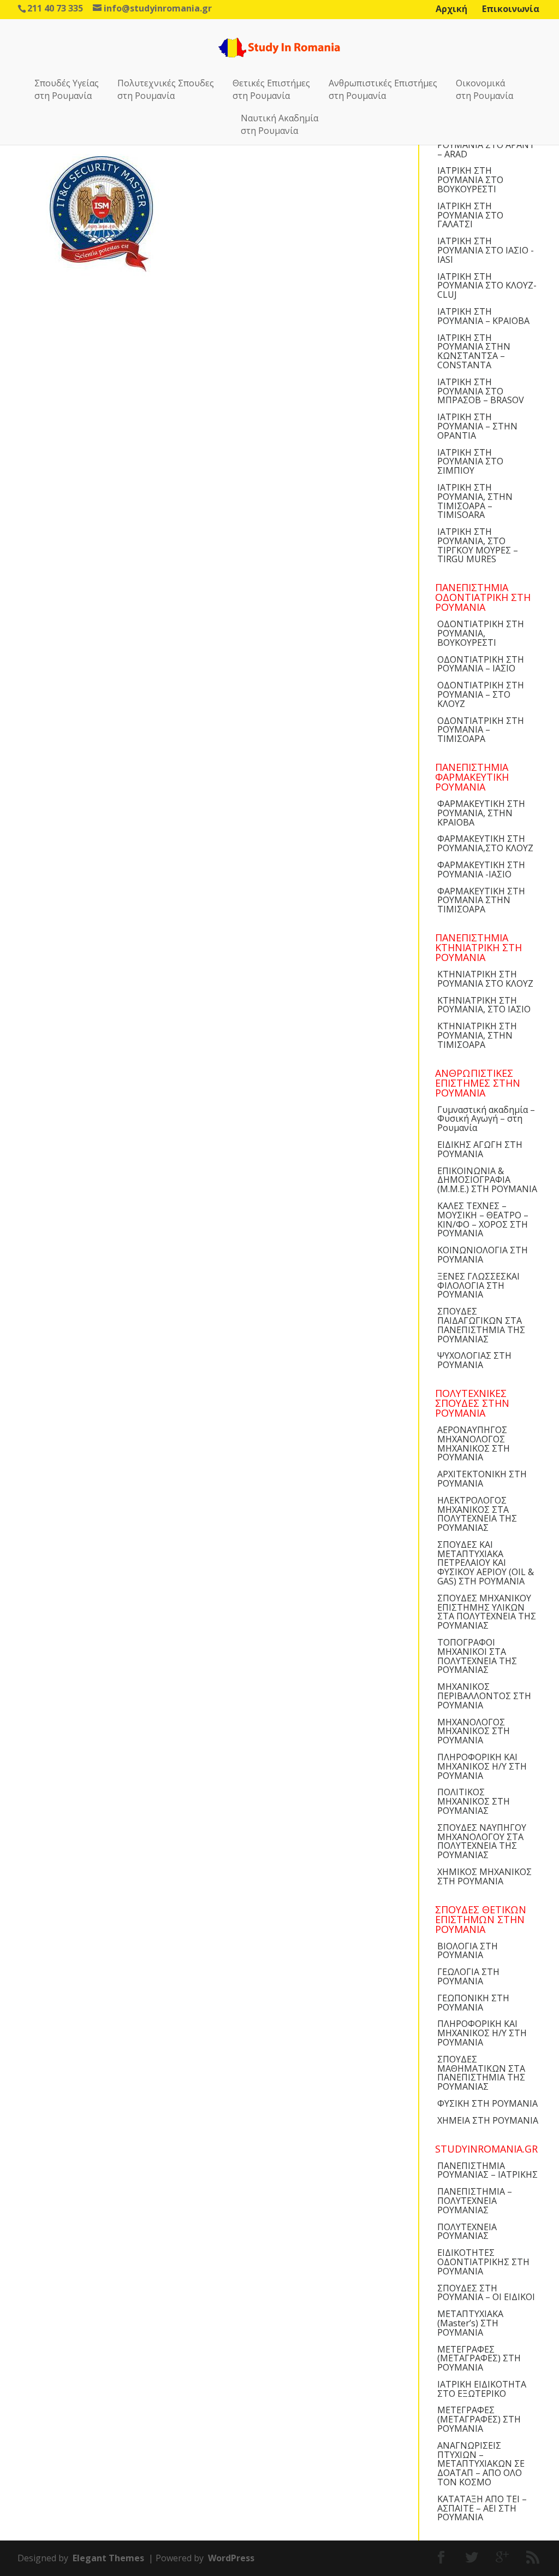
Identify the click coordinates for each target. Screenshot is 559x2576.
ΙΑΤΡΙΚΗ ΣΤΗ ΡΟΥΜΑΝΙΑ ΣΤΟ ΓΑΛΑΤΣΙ (470, 215)
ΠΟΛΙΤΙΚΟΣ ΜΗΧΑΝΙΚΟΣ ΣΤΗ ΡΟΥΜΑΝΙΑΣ (474, 1801)
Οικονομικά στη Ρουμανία (484, 89)
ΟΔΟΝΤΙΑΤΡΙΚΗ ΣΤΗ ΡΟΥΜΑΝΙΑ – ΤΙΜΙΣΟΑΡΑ (481, 730)
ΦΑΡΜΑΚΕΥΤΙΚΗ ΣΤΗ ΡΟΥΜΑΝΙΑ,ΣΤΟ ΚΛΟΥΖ (485, 843)
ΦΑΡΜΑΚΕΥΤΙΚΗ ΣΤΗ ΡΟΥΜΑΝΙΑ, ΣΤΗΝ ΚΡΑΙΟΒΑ (481, 813)
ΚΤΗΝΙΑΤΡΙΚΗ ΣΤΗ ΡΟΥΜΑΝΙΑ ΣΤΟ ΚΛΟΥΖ (485, 979)
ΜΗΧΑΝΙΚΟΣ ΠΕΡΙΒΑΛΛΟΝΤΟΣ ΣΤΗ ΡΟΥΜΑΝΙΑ (484, 1696)
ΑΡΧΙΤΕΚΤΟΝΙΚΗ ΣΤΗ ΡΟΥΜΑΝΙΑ (482, 1479)
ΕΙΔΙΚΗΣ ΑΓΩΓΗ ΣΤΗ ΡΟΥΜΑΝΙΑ (480, 1149)
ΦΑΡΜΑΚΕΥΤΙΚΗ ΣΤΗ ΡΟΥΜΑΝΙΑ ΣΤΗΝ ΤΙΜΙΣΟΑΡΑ (481, 900)
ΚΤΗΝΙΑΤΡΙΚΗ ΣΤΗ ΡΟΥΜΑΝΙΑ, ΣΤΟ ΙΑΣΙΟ (484, 1005)
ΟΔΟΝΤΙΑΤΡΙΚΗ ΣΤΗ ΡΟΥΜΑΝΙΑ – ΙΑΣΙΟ (481, 664)
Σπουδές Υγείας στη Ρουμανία (67, 89)
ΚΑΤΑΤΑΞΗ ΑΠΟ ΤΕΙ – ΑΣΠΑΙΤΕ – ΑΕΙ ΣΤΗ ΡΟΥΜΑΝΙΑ (482, 2508)
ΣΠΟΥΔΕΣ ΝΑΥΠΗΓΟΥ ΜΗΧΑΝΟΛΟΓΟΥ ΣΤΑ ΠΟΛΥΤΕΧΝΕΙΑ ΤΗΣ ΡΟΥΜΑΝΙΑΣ (482, 1841)
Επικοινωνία (511, 9)
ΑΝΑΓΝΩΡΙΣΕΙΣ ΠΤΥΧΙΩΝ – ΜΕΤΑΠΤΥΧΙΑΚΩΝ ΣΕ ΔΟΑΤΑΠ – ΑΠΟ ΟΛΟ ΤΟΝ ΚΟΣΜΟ (481, 2464)
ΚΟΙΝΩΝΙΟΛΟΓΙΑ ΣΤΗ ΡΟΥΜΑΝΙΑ (483, 1255)
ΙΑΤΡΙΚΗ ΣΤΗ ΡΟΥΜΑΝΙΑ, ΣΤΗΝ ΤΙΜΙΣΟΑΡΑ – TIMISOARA (475, 501)
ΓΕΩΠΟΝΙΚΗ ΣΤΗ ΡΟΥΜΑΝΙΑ (473, 2003)
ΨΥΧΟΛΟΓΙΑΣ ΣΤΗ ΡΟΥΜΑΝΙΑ (474, 1360)
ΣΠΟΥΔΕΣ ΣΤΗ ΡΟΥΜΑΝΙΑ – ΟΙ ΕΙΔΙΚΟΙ (486, 2293)
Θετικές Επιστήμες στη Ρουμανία (271, 89)
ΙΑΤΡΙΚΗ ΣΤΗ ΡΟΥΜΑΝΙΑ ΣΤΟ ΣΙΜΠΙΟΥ (470, 462)
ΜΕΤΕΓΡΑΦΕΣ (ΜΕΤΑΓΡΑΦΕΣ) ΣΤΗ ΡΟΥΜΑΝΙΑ (479, 2359)
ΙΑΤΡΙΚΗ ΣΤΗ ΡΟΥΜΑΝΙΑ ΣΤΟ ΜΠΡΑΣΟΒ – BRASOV (481, 391)
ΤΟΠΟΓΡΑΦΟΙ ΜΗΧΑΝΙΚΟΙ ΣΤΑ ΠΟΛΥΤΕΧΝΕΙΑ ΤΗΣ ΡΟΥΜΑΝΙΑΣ (477, 1656)
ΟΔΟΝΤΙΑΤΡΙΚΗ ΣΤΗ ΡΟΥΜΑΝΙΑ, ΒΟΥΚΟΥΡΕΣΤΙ (481, 633)
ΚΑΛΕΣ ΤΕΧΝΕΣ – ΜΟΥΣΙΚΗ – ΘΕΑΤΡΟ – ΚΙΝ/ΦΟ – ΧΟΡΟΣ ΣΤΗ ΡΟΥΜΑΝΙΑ (483, 1219)
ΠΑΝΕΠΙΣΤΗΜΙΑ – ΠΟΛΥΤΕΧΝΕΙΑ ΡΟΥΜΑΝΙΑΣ (475, 2201)
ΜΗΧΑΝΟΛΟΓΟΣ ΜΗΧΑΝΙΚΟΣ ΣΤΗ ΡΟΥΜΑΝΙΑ (474, 1731)
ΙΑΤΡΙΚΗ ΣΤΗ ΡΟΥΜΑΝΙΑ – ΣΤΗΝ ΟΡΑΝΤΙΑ (477, 426)
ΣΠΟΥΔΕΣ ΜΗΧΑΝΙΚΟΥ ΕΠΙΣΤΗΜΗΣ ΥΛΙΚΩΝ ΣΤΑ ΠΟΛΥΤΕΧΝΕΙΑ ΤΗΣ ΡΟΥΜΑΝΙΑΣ (487, 1612)
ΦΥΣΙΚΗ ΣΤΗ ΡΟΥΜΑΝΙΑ (487, 2103)
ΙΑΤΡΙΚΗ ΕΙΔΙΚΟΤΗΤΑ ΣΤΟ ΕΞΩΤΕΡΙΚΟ (482, 2389)
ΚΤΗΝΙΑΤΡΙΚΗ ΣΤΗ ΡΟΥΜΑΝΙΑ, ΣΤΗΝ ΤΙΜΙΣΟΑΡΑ (477, 1035)
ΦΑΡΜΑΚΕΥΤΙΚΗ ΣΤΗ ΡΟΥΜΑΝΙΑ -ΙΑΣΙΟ (481, 870)
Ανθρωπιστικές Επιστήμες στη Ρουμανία (383, 89)
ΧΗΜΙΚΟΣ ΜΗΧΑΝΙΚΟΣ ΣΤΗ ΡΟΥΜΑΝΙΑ (484, 1876)
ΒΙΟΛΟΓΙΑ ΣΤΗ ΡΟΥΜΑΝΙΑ (468, 1951)
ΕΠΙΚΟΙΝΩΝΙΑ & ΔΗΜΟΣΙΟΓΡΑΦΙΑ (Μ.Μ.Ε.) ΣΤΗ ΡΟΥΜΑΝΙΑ (487, 1180)
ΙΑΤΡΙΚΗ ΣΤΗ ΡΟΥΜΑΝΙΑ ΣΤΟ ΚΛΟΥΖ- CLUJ (487, 286)
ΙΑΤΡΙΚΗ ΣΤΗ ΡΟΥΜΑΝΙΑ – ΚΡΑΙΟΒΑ (483, 316)
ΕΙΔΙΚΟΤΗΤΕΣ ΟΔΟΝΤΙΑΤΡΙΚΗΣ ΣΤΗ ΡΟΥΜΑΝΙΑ (483, 2262)
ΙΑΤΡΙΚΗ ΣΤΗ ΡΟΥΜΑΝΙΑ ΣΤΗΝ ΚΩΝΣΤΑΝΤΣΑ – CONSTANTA (474, 351)
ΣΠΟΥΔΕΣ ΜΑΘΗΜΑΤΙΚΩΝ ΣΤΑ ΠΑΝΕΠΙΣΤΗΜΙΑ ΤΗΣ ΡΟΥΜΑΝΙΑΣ (481, 2073)
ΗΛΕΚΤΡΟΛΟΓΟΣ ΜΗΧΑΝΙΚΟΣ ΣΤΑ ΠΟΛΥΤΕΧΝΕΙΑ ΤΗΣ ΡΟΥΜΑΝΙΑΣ (477, 1514)
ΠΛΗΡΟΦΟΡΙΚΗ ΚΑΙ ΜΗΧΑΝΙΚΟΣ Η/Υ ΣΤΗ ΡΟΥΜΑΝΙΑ (482, 1766)
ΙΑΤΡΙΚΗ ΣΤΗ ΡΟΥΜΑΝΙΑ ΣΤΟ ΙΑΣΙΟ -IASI (486, 250)
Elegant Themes (108, 2558)
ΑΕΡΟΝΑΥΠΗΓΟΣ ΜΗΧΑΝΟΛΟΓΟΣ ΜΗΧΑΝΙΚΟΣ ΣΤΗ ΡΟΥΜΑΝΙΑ (474, 1443)
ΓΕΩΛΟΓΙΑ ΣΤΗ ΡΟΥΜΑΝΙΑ (468, 1976)
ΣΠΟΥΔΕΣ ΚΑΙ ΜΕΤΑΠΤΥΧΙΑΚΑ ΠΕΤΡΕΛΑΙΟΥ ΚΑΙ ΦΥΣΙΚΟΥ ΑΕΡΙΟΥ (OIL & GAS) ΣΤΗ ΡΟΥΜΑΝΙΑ (486, 1563)
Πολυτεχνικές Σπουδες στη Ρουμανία (166, 89)
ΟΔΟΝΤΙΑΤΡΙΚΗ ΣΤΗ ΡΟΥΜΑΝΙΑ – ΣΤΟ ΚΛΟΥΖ (481, 694)
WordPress (231, 2558)
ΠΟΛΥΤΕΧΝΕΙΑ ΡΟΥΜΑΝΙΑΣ (467, 2232)
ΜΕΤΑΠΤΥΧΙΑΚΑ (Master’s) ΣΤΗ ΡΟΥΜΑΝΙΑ (470, 2323)
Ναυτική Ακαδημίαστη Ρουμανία (279, 124)
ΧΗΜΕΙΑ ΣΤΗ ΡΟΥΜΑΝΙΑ (488, 2120)
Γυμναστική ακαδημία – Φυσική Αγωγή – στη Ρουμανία (486, 1119)
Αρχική (451, 9)
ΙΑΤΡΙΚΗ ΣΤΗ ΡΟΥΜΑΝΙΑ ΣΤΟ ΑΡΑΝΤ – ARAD (486, 145)
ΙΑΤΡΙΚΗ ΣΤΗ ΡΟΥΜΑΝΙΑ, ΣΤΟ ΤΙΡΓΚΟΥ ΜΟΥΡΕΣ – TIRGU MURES (478, 545)
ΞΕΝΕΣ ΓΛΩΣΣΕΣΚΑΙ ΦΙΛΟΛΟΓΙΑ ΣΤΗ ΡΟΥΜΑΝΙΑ (478, 1286)
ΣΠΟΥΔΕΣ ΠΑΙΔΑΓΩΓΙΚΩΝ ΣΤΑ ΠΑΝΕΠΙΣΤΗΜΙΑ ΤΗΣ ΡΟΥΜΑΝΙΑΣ (481, 1325)
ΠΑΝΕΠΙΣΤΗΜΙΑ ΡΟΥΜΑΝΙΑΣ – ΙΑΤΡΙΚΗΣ (487, 2170)
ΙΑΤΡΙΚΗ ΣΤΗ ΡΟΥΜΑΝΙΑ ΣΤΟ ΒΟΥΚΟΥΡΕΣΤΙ (470, 180)
